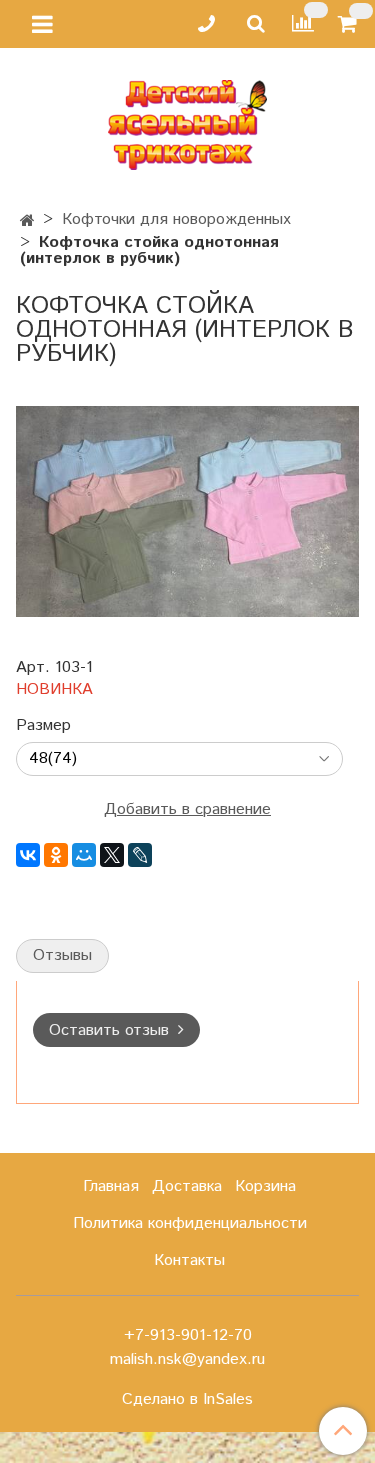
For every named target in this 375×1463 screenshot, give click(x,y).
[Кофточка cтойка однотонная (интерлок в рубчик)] (187, 510)
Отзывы (62, 955)
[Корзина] (350, 24)
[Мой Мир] (84, 855)
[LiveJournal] (140, 855)
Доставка (187, 1186)
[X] (112, 855)
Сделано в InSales (187, 1400)
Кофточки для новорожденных (176, 219)
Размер (43, 726)
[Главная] (27, 221)
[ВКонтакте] (28, 855)
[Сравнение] (303, 23)
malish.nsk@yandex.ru (187, 1359)
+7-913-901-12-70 (188, 1335)
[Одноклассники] (56, 855)
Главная (111, 1186)
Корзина (265, 1186)
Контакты (189, 1260)
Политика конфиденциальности (190, 1223)
